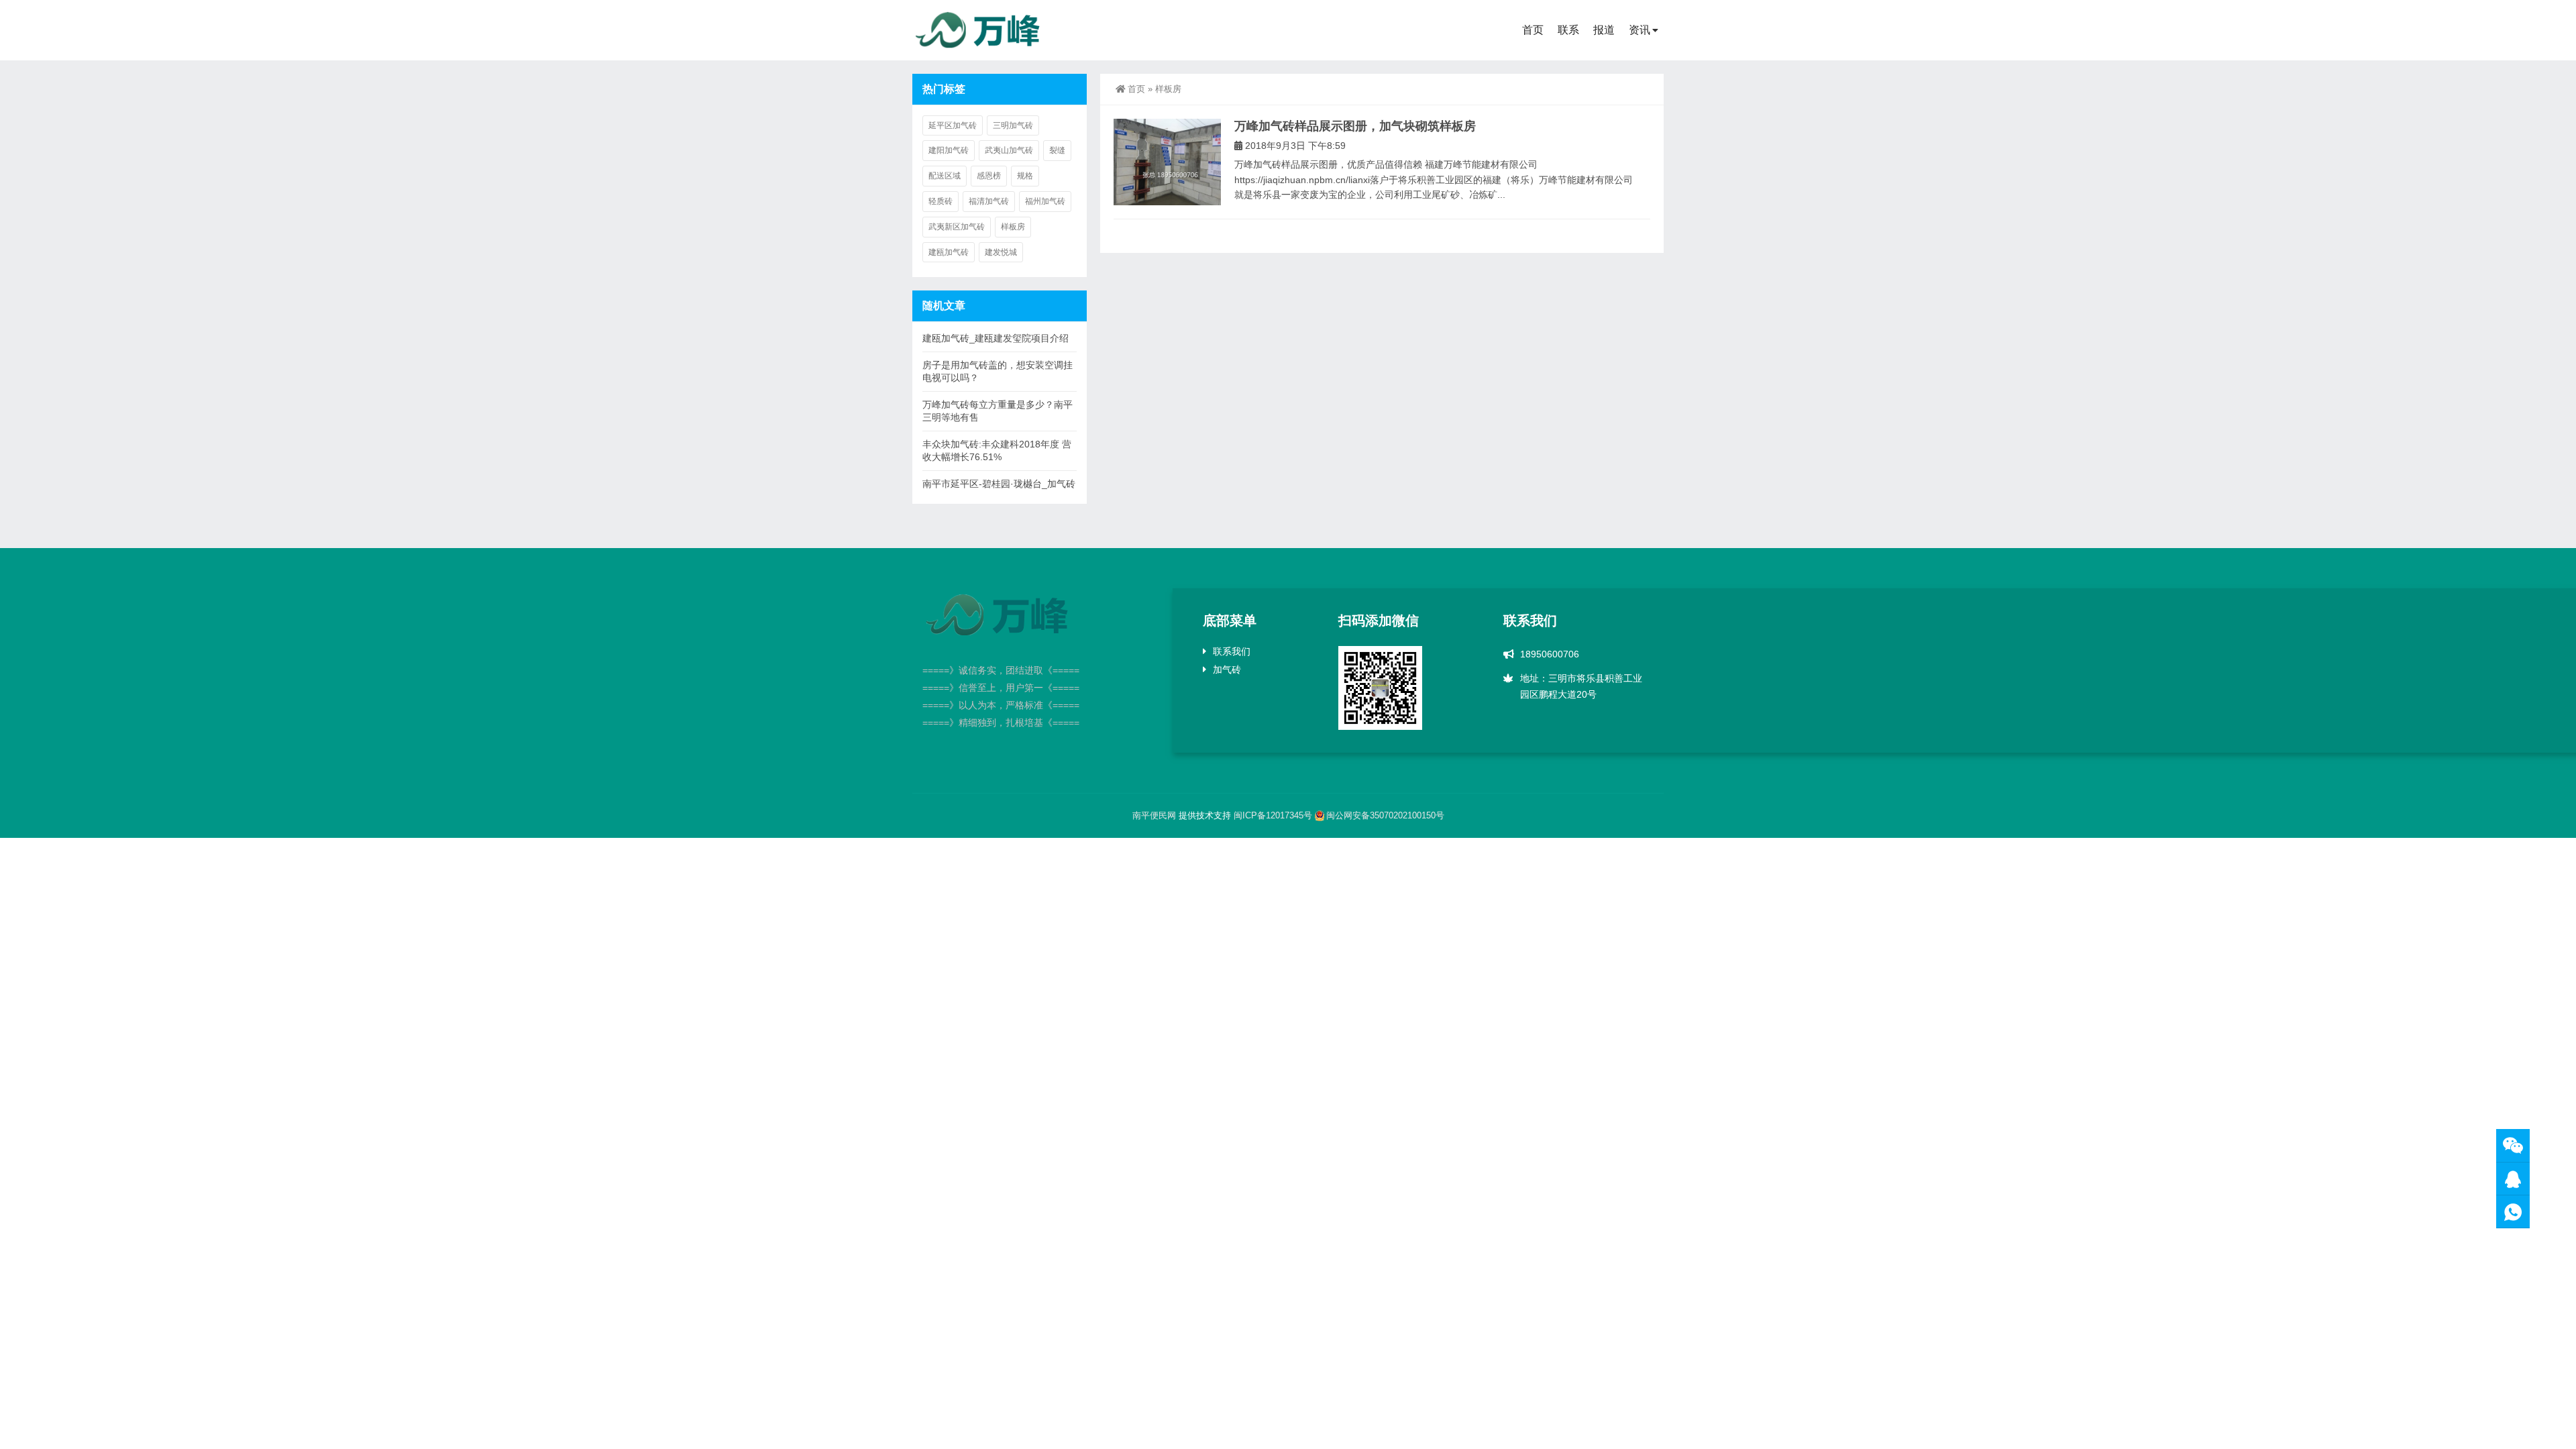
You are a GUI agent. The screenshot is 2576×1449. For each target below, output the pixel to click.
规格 (1025, 176)
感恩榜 (989, 176)
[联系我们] (2513, 1179)
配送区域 (945, 176)
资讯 (1640, 30)
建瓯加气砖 (949, 252)
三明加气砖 (1013, 125)
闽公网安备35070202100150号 (1385, 815)
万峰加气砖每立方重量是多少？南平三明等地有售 (998, 411)
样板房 (1013, 227)
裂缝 (1057, 150)
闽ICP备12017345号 (1273, 815)
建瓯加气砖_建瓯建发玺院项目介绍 (996, 338)
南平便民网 (1154, 815)
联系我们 (1232, 651)
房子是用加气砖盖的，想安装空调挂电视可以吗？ (998, 371)
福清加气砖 (989, 201)
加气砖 (1227, 669)
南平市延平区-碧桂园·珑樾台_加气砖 (999, 484)
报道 (1604, 30)
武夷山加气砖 (1009, 150)
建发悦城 (1001, 252)
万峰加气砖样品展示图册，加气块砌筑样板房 (1355, 126)
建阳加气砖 (949, 150)
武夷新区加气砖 (957, 227)
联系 (1568, 30)
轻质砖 (941, 201)
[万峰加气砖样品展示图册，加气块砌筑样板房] (1167, 162)
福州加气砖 (1045, 201)
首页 (1533, 30)
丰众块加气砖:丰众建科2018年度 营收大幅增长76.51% (997, 450)
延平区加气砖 (953, 125)
